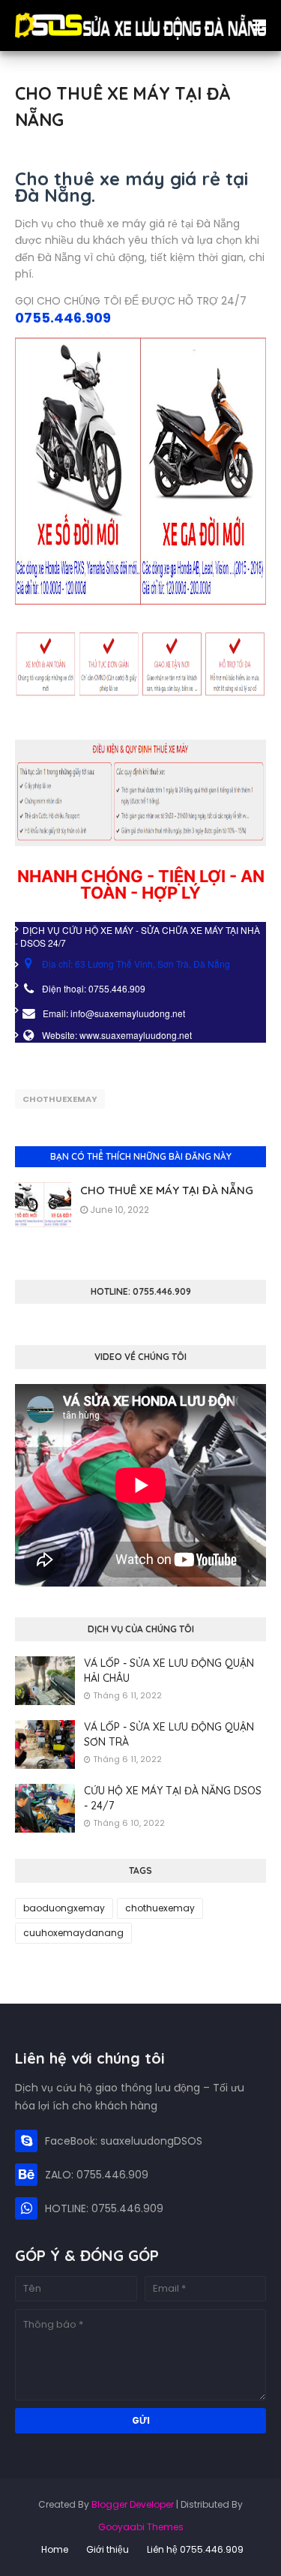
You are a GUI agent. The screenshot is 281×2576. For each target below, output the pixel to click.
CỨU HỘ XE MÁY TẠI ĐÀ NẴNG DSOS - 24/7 (173, 1798)
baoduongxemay (64, 1908)
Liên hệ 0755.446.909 (195, 2549)
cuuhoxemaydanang (73, 1933)
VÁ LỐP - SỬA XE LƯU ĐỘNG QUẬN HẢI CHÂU (169, 1671)
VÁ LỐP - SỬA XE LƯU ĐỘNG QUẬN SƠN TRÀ (169, 1734)
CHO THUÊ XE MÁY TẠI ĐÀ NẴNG (167, 1190)
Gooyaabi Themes (141, 2527)
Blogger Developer (133, 2504)
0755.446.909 (63, 318)
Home (55, 2549)
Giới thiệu (108, 2549)
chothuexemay (60, 1099)
